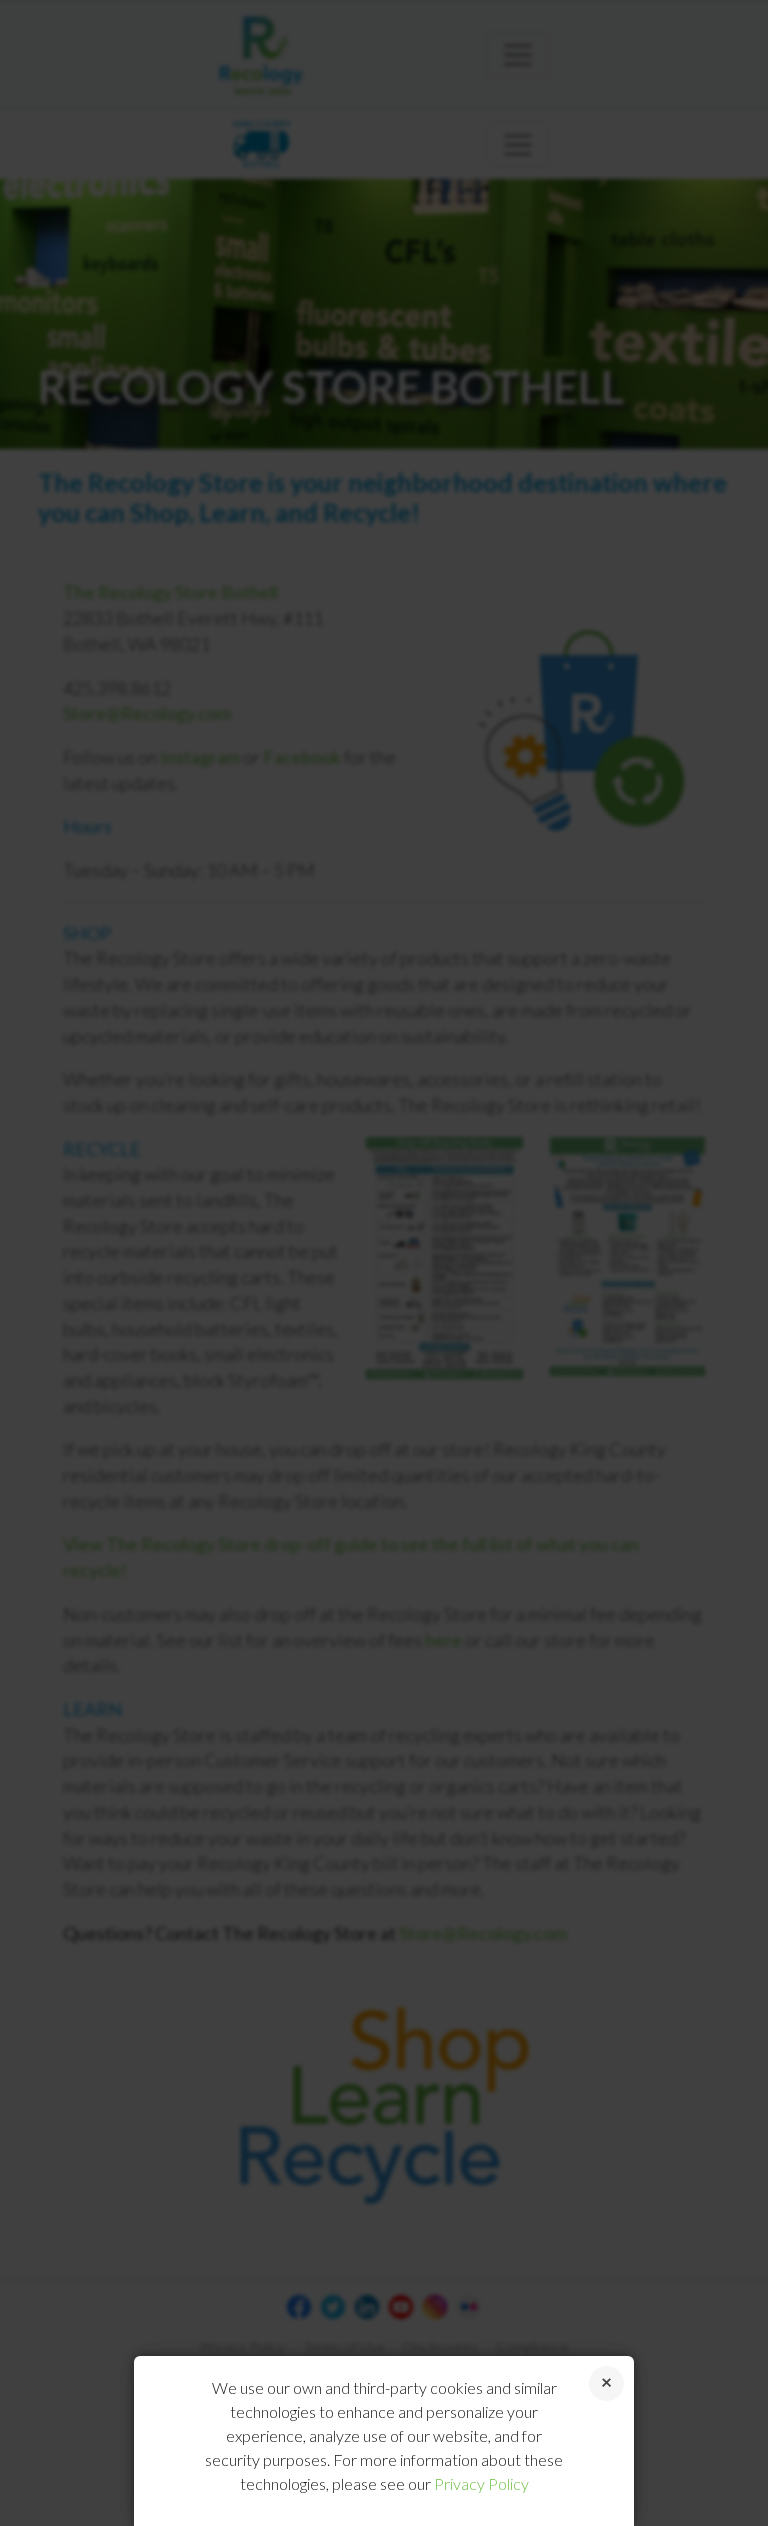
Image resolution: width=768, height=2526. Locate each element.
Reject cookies (606, 2383)
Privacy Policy (481, 2483)
